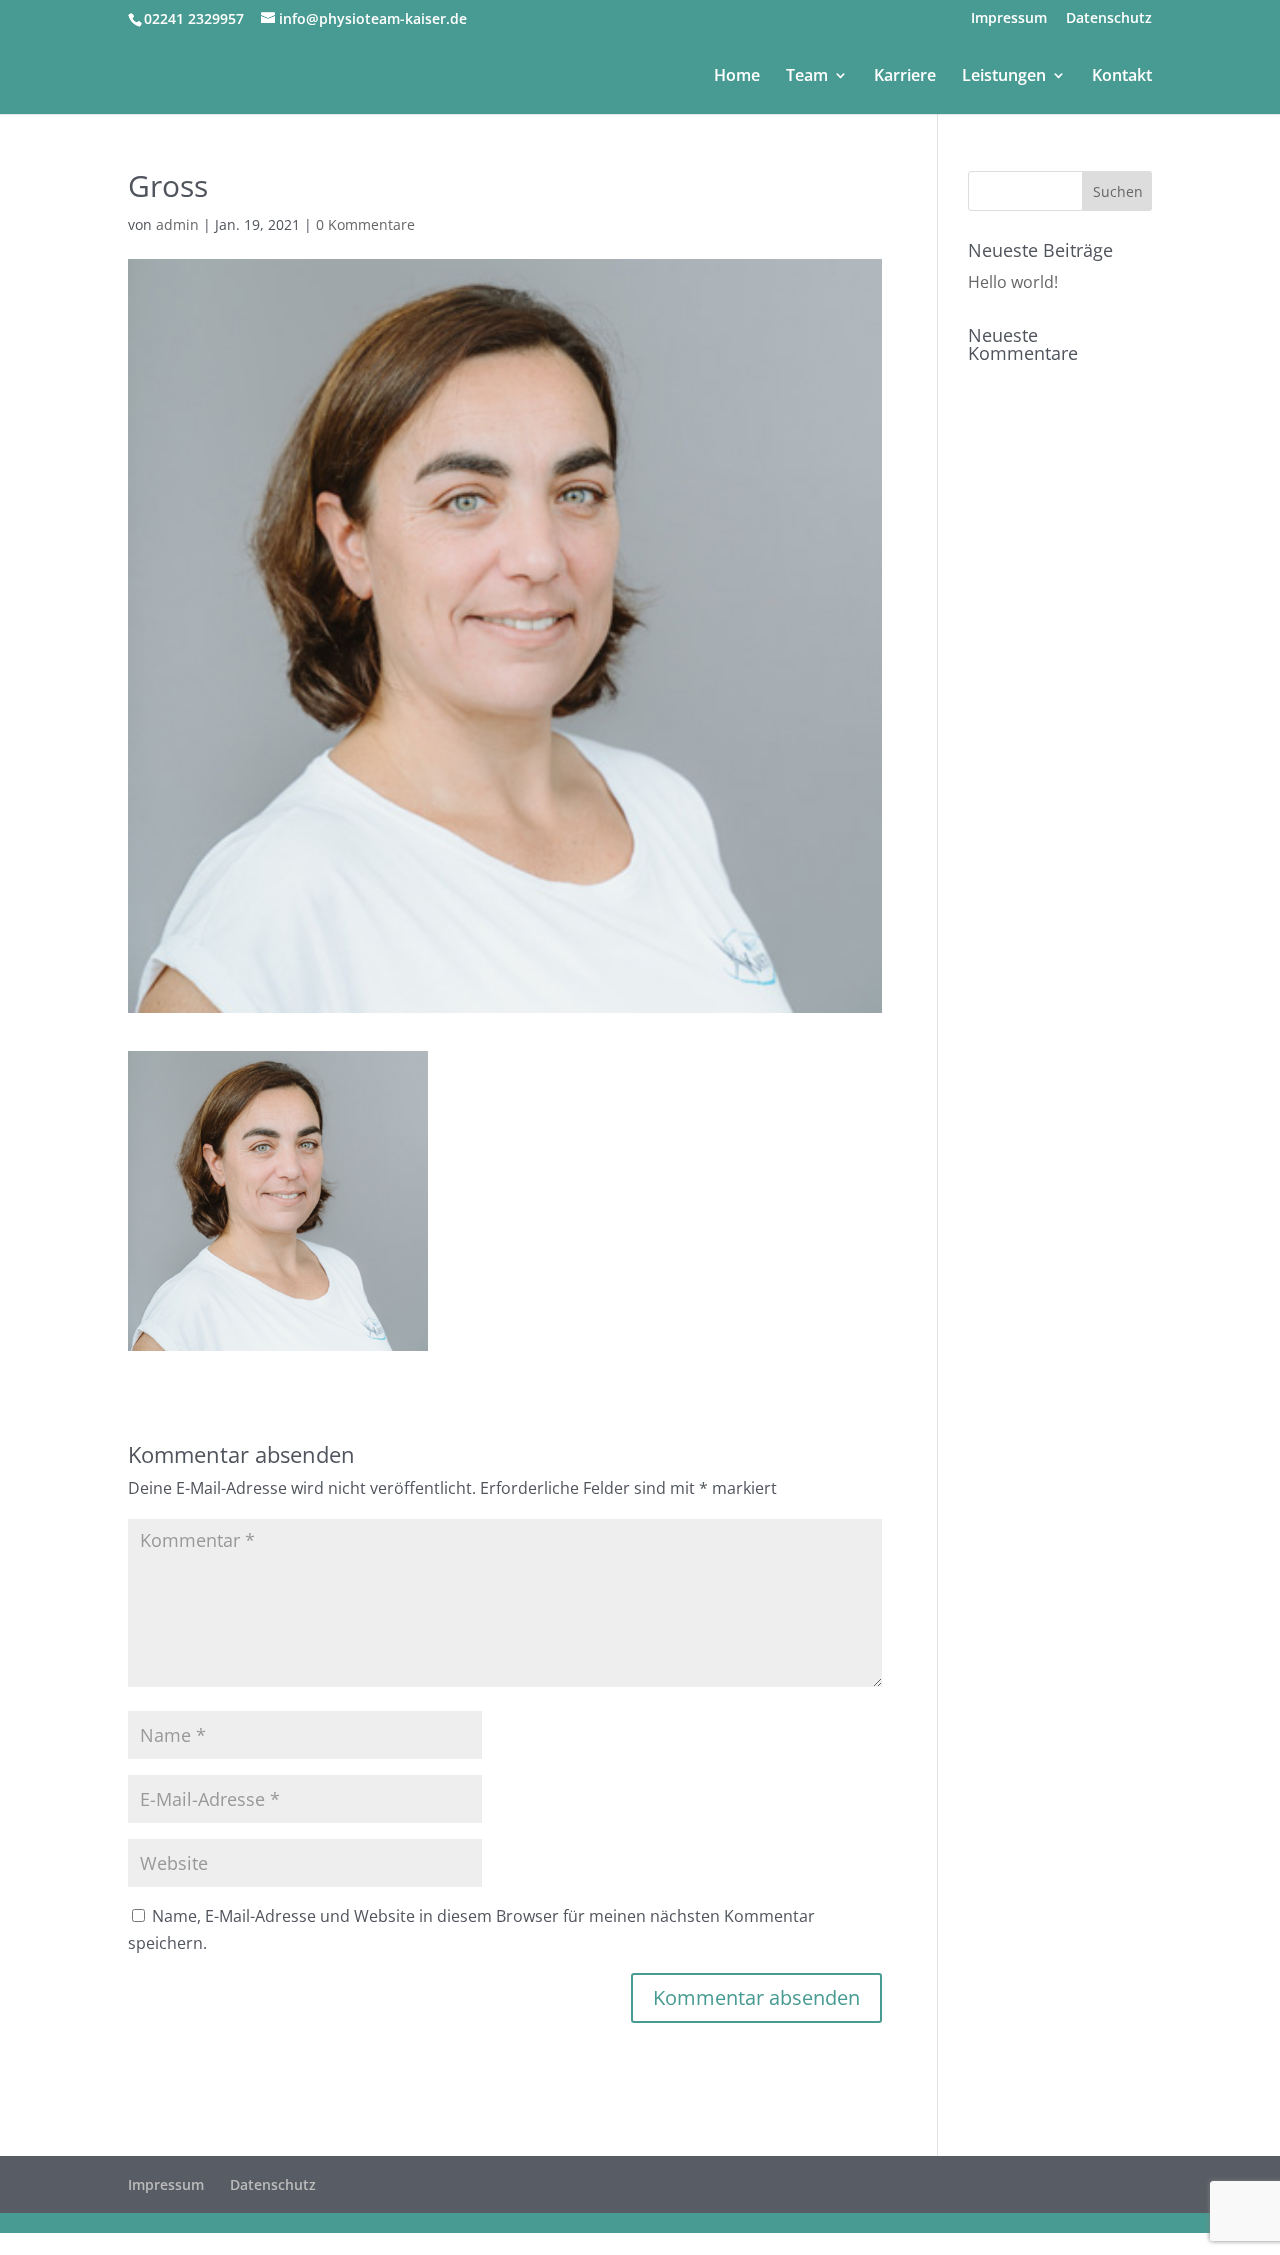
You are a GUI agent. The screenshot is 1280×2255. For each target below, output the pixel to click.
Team (807, 77)
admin (177, 224)
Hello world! (1013, 282)
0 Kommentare (365, 224)
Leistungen (1004, 77)
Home (737, 77)
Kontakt (1122, 77)
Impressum (1009, 19)
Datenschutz (1109, 19)
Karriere (905, 77)
